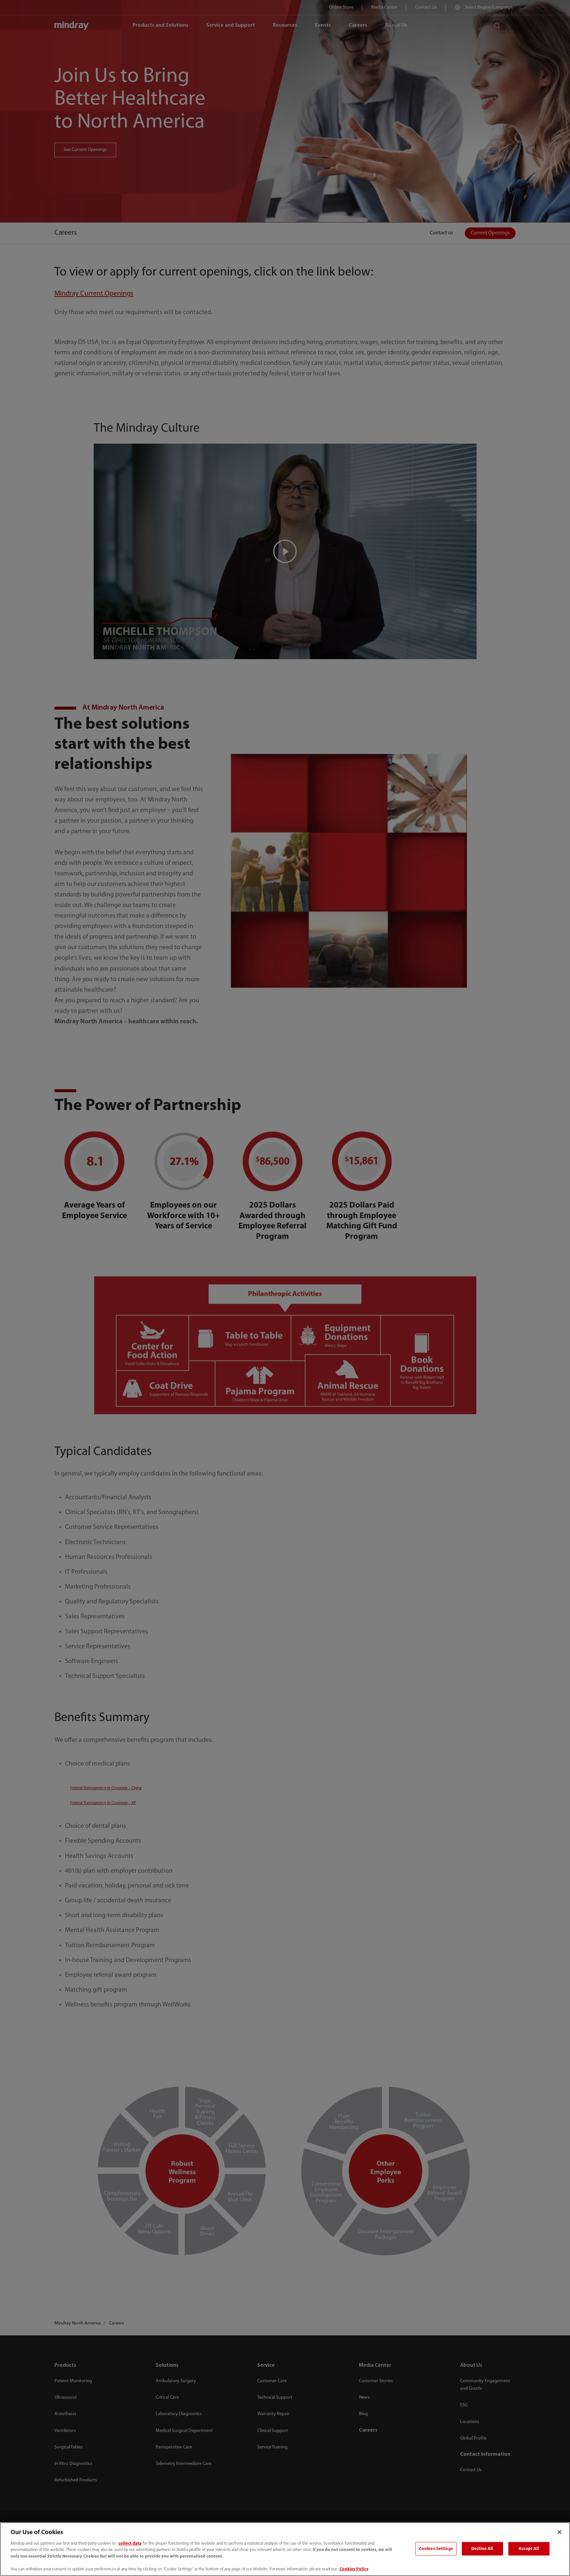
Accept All (529, 2548)
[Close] (559, 2532)
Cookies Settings (436, 2548)
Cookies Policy (354, 2569)
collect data (130, 2544)
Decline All (482, 2548)
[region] (285, 2549)
